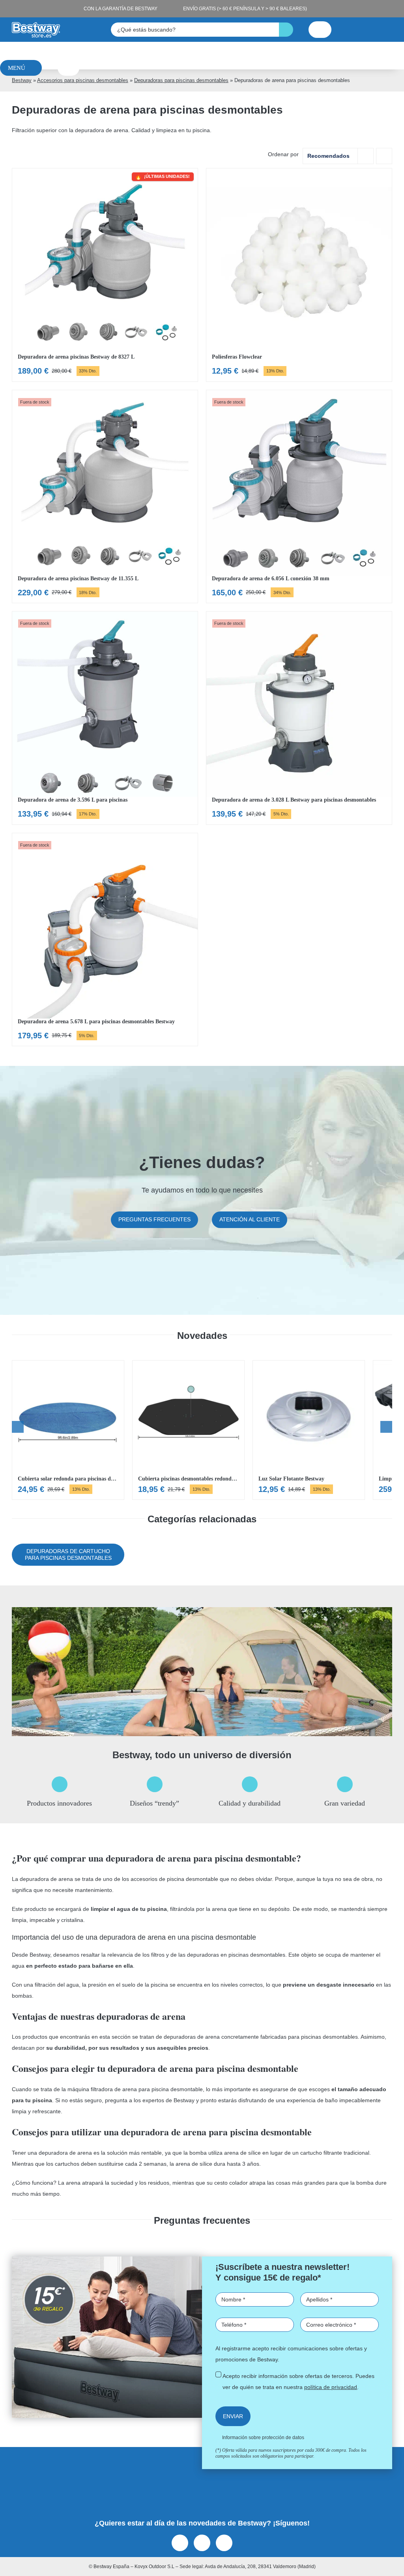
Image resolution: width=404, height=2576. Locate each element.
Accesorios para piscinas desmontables (83, 80)
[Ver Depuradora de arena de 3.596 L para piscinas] (105, 718)
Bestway (22, 80)
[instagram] (202, 2543)
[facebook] (180, 2543)
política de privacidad (331, 2387)
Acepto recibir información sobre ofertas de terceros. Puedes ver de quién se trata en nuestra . (298, 2382)
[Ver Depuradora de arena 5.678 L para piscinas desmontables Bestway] (105, 940)
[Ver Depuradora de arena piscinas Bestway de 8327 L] (105, 275)
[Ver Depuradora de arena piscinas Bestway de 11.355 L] (105, 497)
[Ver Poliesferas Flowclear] (299, 275)
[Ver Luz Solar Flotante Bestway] (309, 1430)
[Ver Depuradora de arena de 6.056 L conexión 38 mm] (299, 497)
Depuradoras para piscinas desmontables (181, 80)
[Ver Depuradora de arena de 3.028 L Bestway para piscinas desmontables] (299, 718)
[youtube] (224, 2543)
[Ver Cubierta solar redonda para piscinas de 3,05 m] (68, 1430)
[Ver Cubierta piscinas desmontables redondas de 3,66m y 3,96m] (188, 1430)
